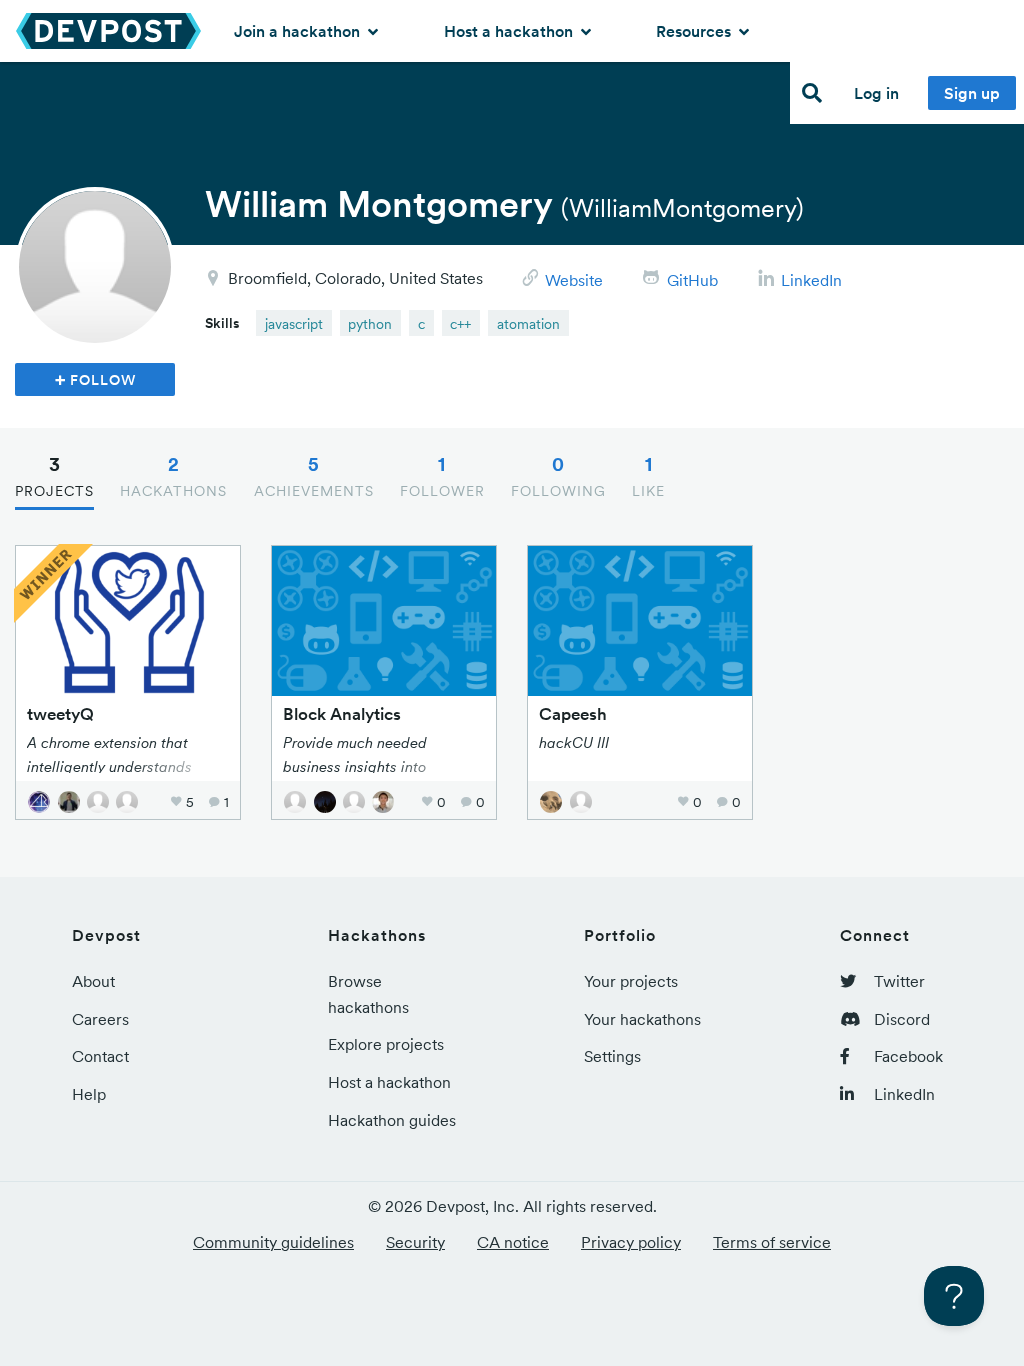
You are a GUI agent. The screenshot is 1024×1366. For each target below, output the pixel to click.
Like (648, 476)
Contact (100, 1056)
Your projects (631, 981)
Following (558, 476)
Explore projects (386, 1044)
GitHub (692, 280)
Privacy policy (631, 1242)
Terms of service (772, 1242)
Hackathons (173, 476)
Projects (54, 476)
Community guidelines (273, 1242)
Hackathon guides (392, 1120)
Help (89, 1094)
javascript (294, 324)
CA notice (513, 1242)
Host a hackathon (510, 31)
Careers (100, 1019)
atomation (528, 324)
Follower (442, 476)
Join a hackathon (299, 31)
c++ (460, 324)
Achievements (314, 476)
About (93, 981)
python (370, 324)
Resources (695, 31)
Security (415, 1242)
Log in (876, 93)
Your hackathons (642, 1019)
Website (574, 280)
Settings (612, 1056)
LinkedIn (811, 280)
